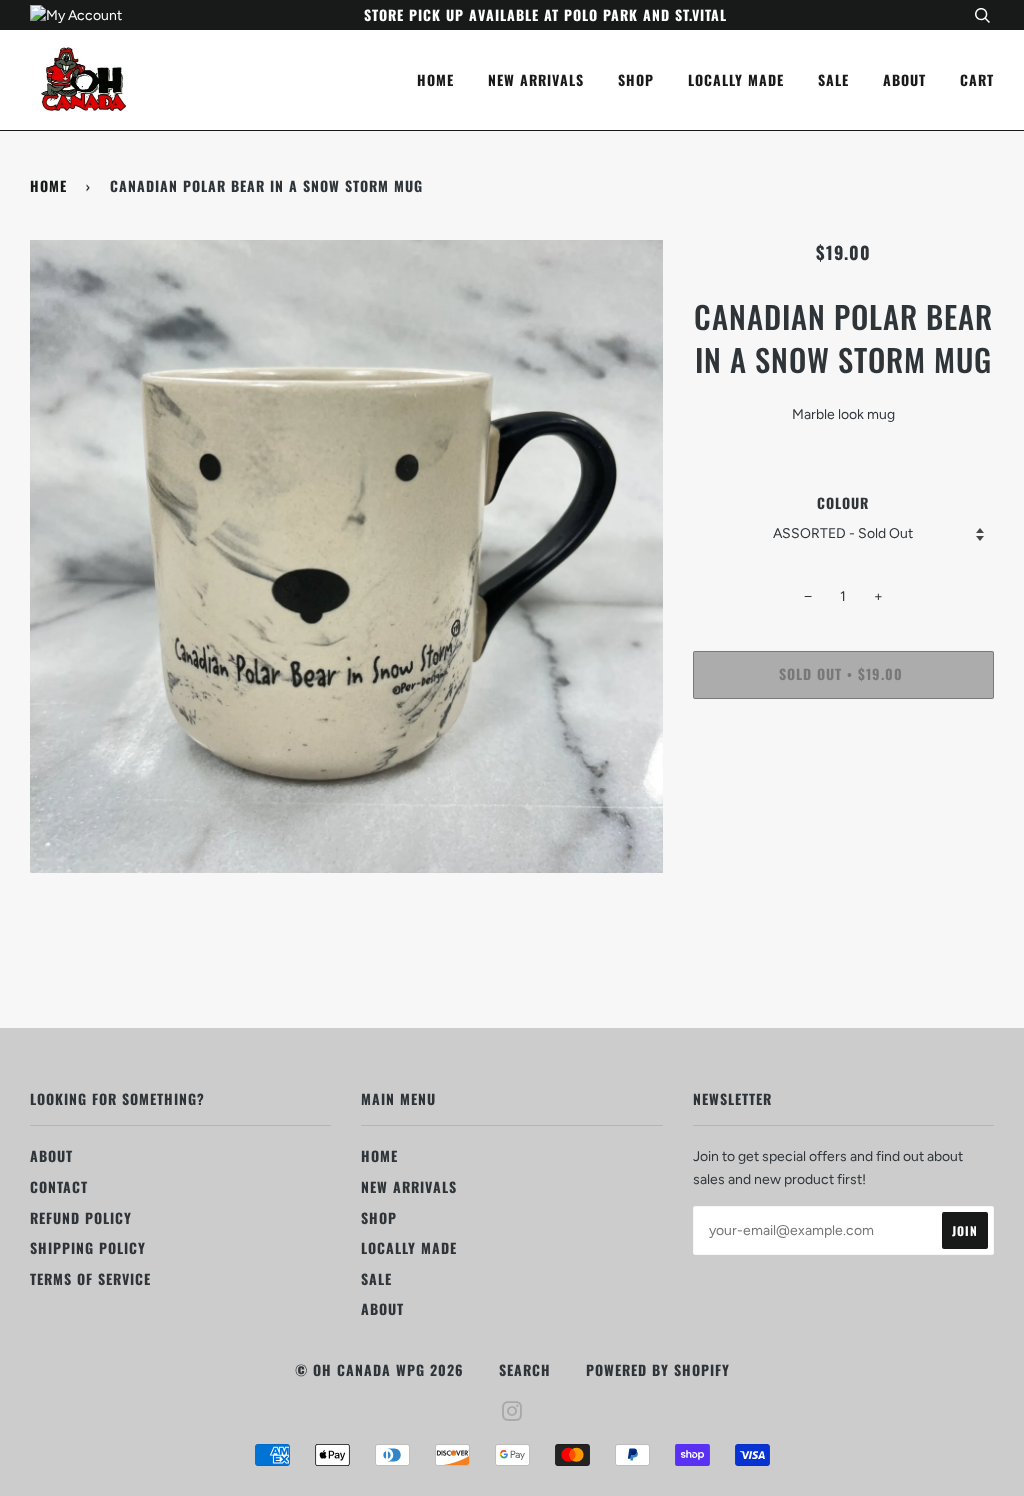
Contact (59, 1186)
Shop (636, 79)
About (904, 79)
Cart (977, 79)
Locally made (736, 79)
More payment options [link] (843, 782)
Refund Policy (81, 1217)
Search (525, 1369)
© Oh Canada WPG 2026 (379, 1369)
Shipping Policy (88, 1247)
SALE (833, 79)
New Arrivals (536, 79)
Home (435, 79)
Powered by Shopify (658, 1369)
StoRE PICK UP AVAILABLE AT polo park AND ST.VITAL (545, 14)
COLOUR (843, 502)
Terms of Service (90, 1278)
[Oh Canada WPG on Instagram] (512, 1412)
